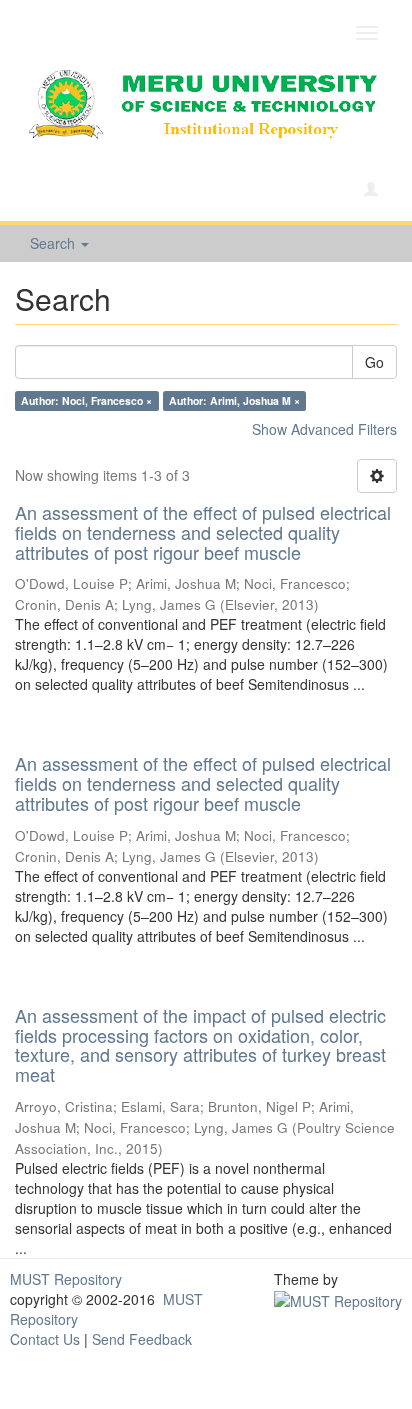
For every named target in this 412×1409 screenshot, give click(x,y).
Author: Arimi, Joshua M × (234, 400)
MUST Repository (66, 1279)
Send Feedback (142, 1339)
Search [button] (54, 243)
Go (374, 362)
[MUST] (338, 1299)
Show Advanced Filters (324, 429)
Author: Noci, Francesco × (86, 400)
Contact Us (45, 1339)
